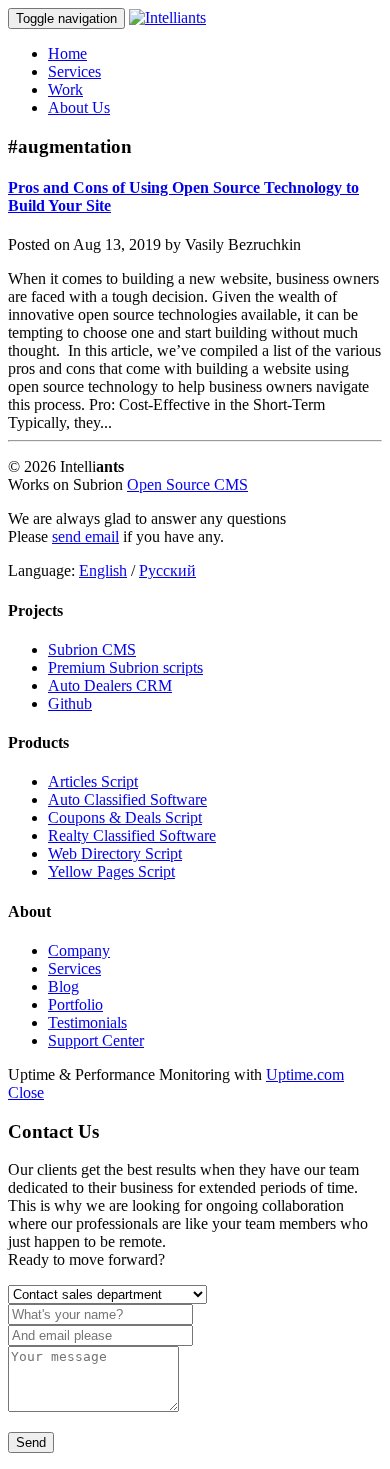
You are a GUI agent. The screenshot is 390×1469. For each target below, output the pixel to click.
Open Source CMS (187, 484)
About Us (79, 107)
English (103, 570)
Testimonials (87, 1022)
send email (85, 536)
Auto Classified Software (127, 799)
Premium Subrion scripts (125, 667)
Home (67, 53)
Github (70, 703)
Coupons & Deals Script (125, 817)
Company (79, 950)
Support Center (96, 1040)
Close (26, 1092)
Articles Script (93, 781)
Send (31, 1442)
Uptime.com (305, 1074)
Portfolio (75, 1004)
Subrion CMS (92, 649)
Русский (167, 570)
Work (65, 89)
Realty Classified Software (132, 835)
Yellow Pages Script (111, 871)
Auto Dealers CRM (110, 685)
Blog (63, 986)
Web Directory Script (115, 853)
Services (74, 71)
